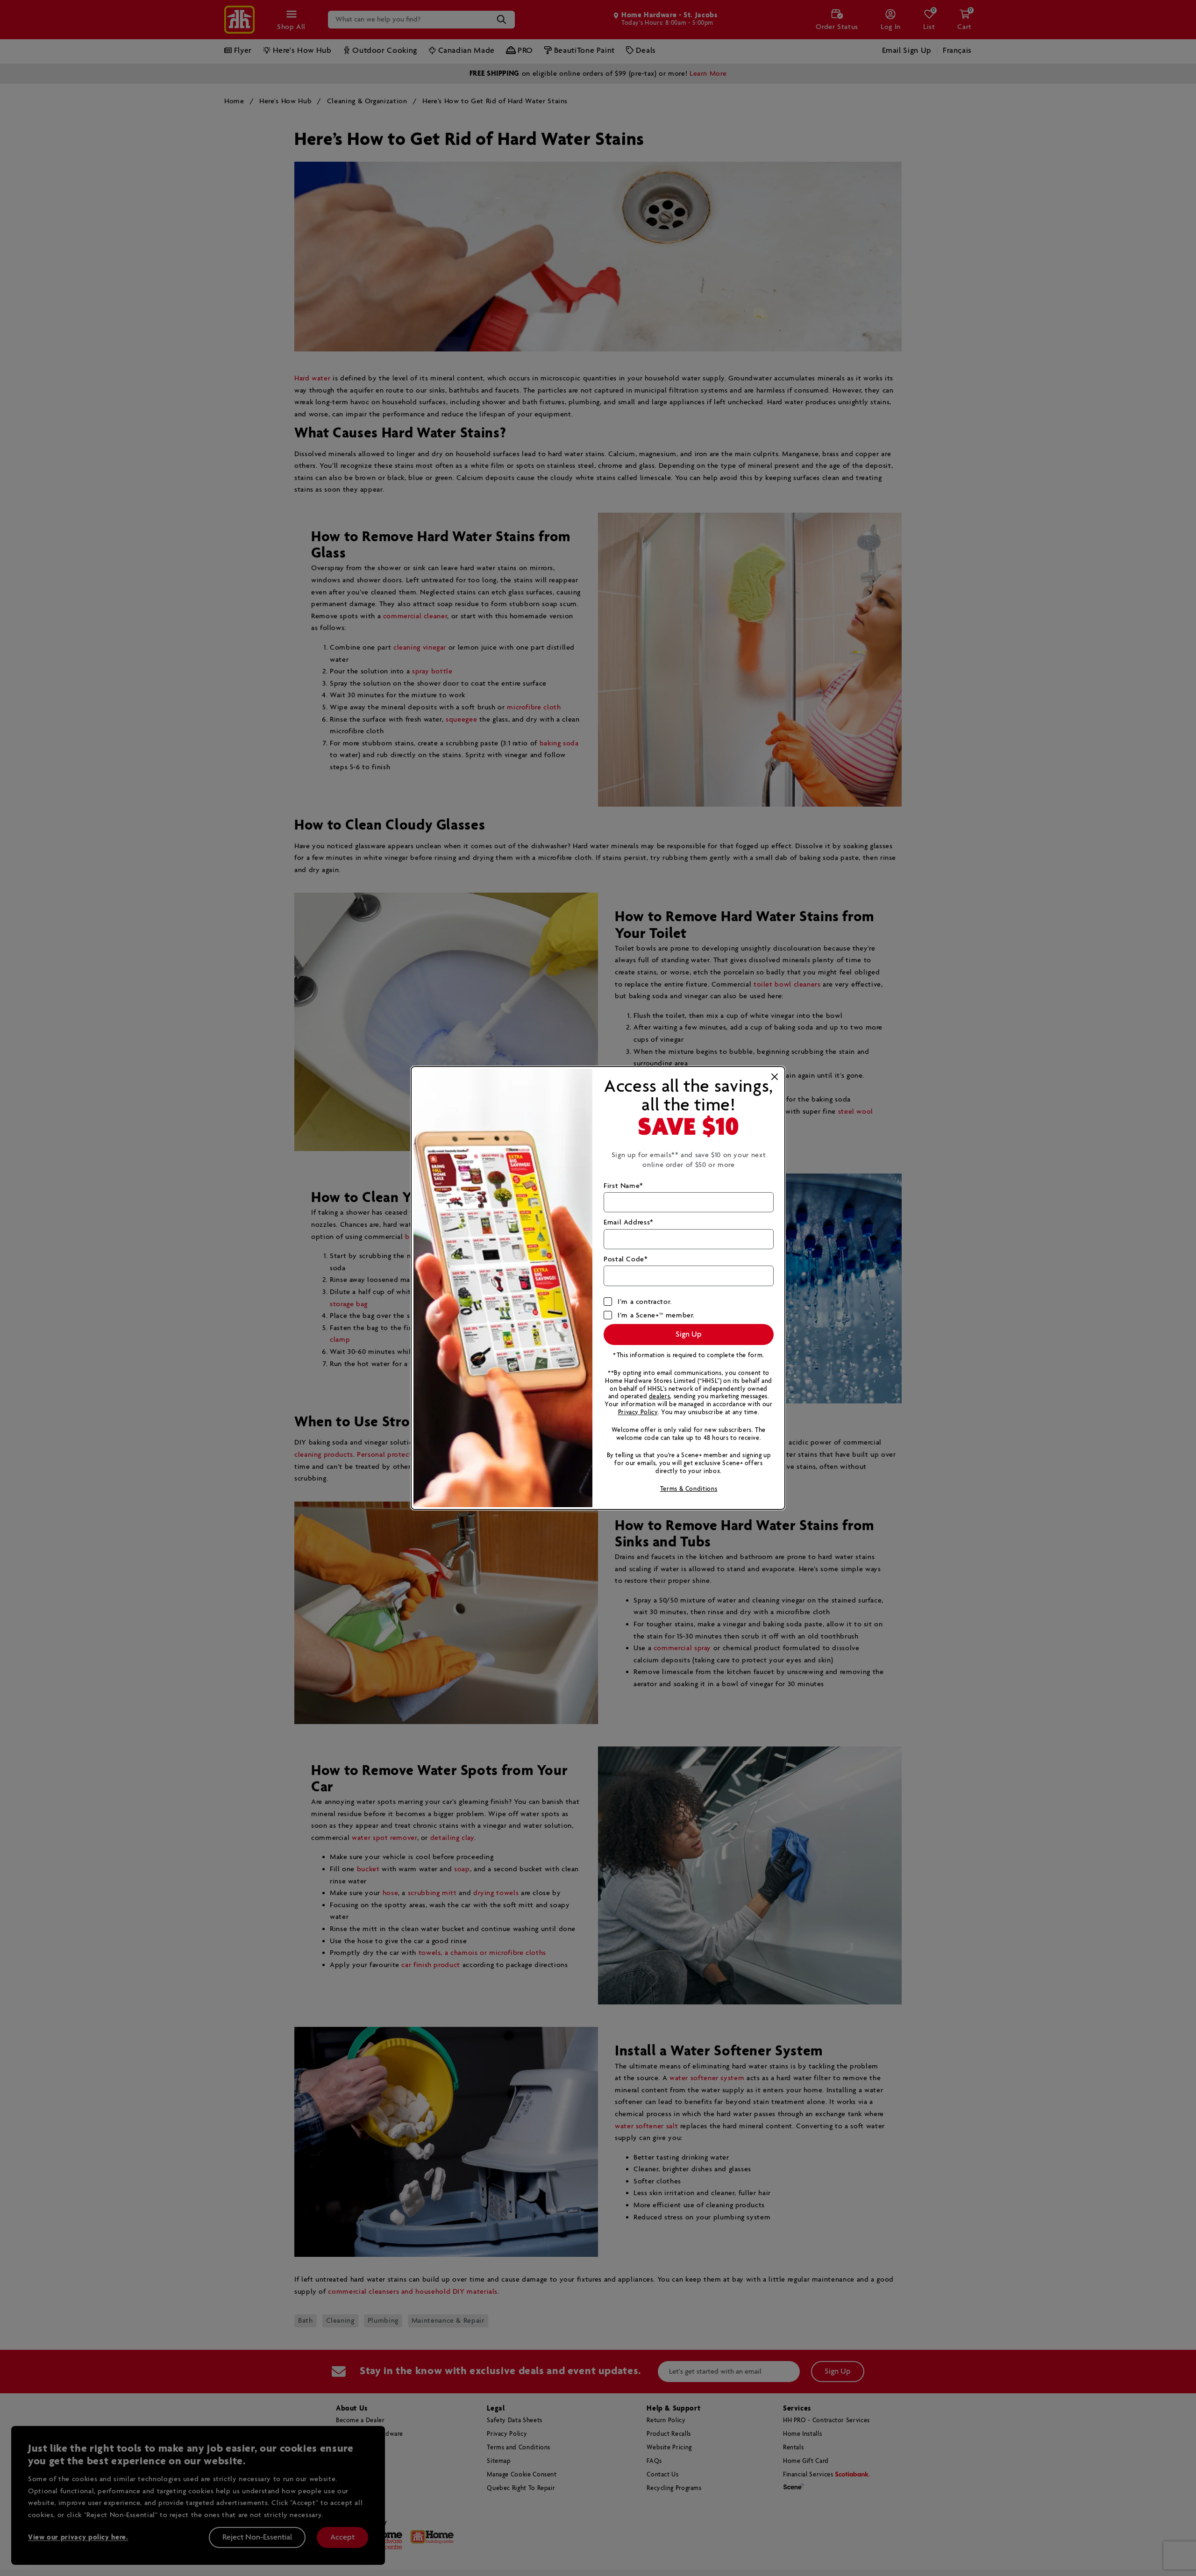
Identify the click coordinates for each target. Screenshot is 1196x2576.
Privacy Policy (638, 1413)
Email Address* (629, 1222)
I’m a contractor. (645, 1302)
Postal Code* (626, 1259)
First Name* (623, 1186)
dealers (659, 1397)
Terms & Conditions (689, 1489)
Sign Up (689, 1335)
